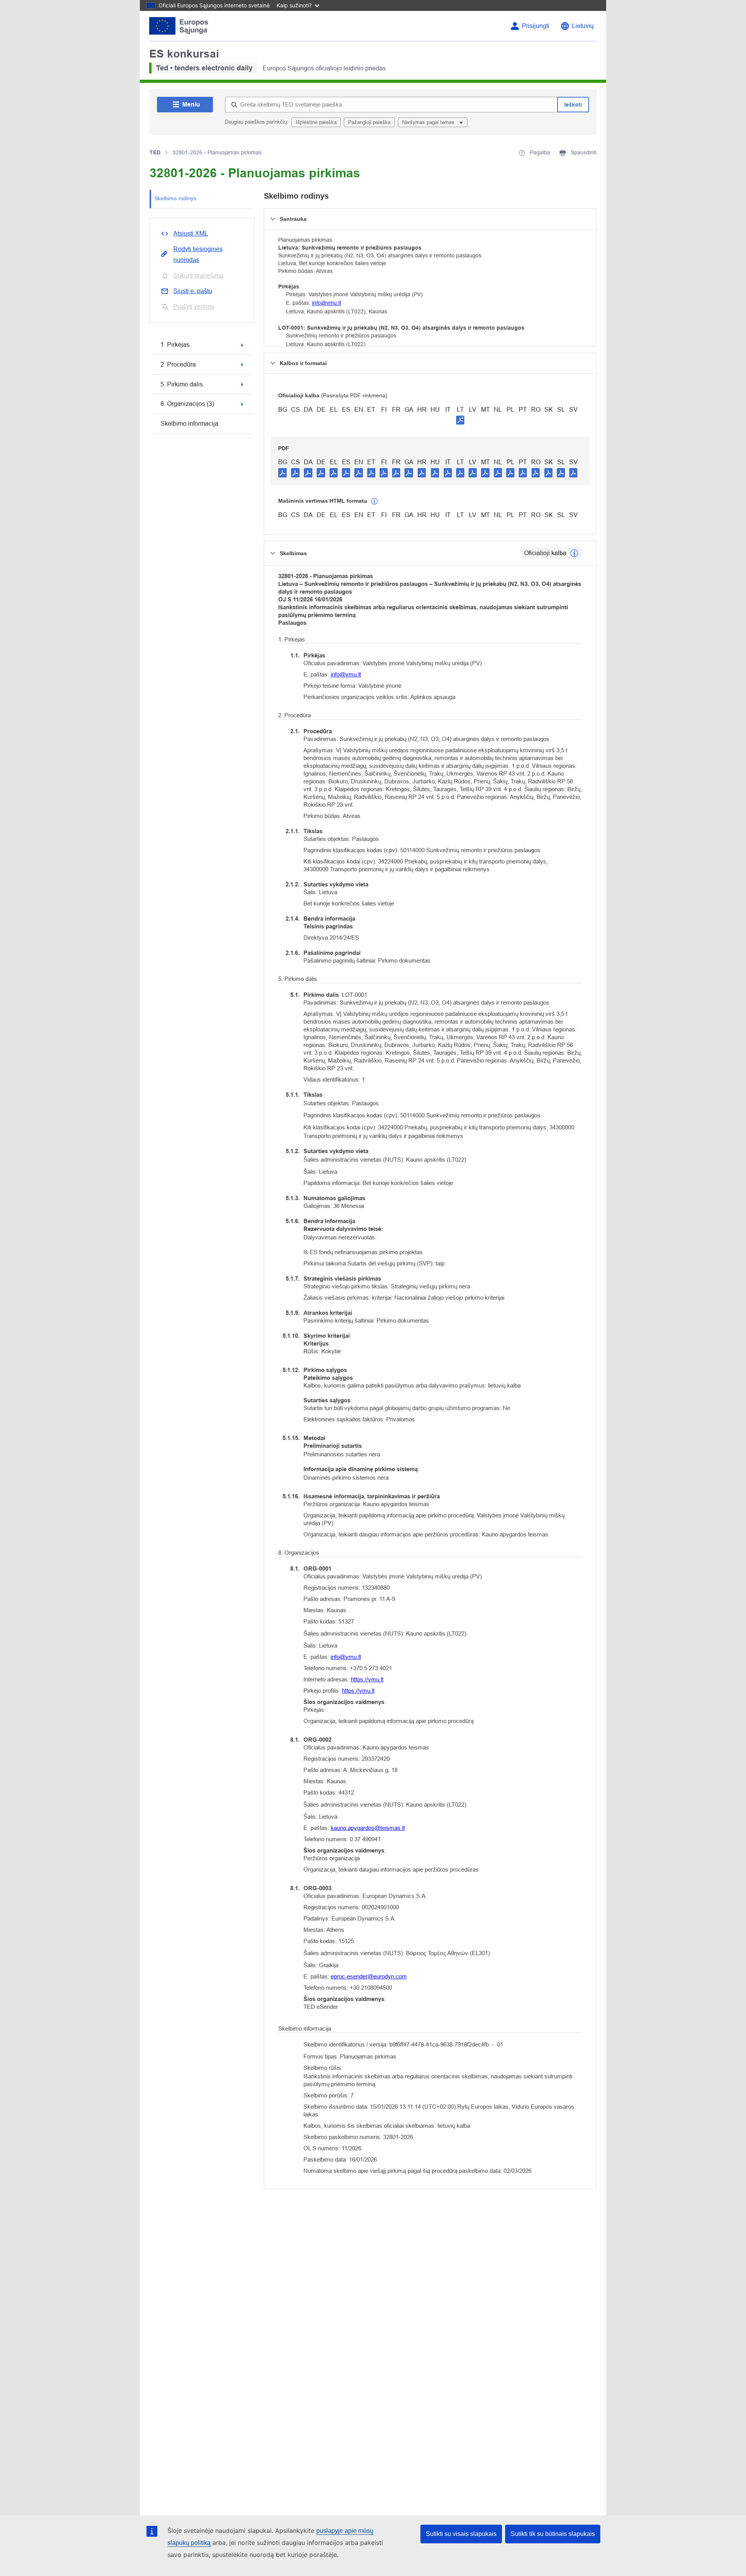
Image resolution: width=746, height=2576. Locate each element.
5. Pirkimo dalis (182, 384)
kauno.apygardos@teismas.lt (368, 1828)
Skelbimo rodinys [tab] (175, 198)
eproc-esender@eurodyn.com (369, 1976)
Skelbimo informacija (189, 424)
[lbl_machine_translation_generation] (375, 502)
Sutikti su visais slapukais (461, 2534)
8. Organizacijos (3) (187, 404)
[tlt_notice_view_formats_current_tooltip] (574, 553)
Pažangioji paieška (369, 122)
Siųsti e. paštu (193, 291)
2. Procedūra (178, 364)
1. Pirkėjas (175, 345)
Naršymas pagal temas (429, 122)
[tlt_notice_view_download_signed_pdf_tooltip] (460, 420)
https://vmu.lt (367, 1679)
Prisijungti (536, 26)
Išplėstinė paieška (316, 122)
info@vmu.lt (327, 303)
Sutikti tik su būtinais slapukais (553, 2534)
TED (155, 152)
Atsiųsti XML (191, 233)
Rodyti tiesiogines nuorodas (198, 254)
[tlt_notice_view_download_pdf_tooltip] (282, 472)
